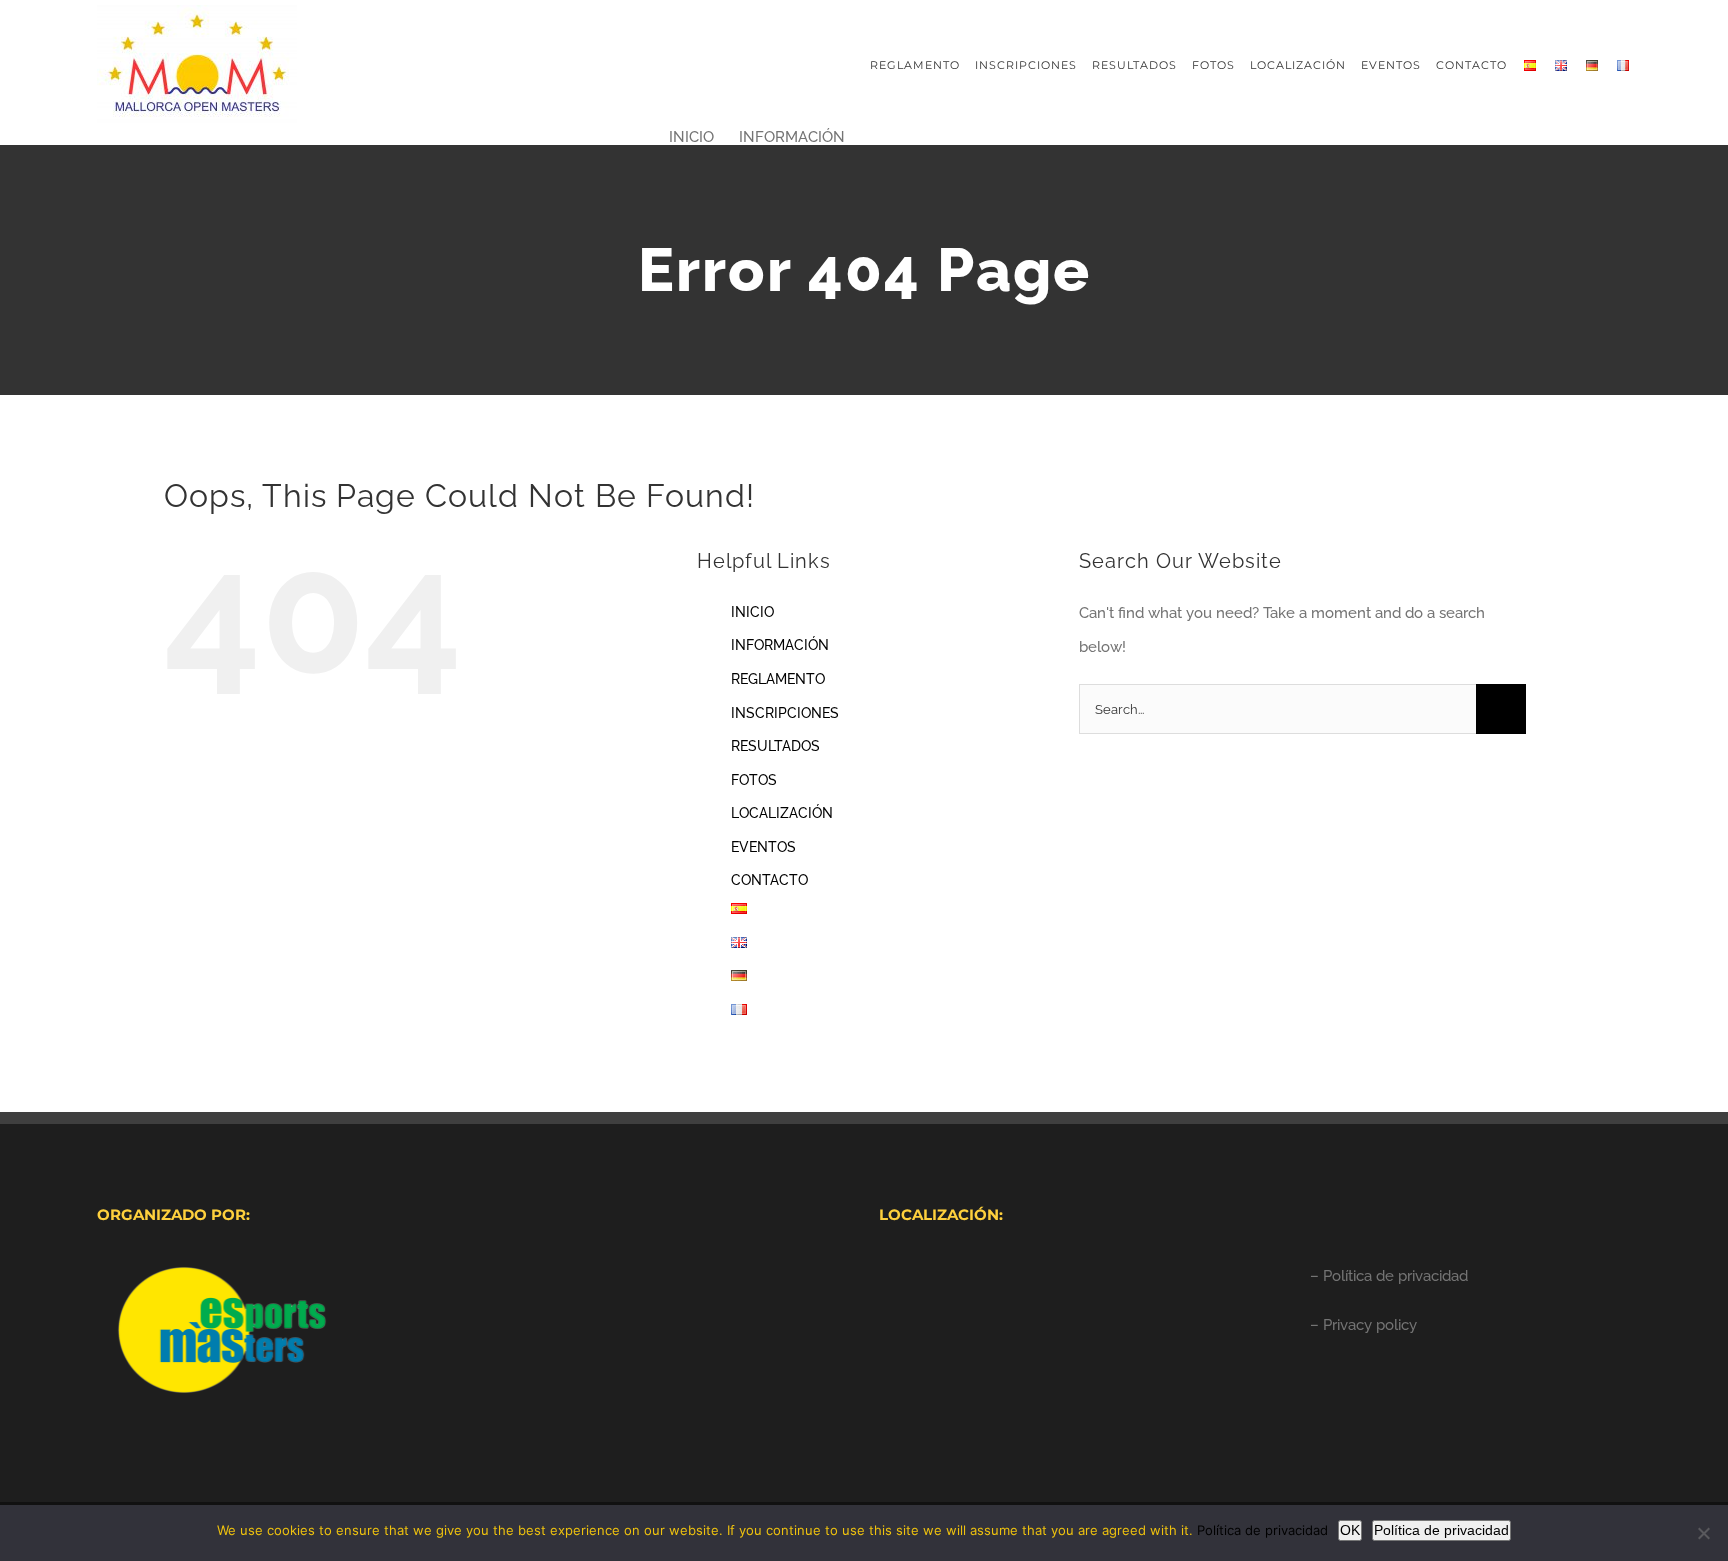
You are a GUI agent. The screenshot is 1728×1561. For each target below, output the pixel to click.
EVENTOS (763, 847)
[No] (1703, 1533)
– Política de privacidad (1389, 1276)
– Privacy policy (1363, 1325)
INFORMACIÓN (780, 645)
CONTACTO (769, 880)
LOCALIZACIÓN (782, 813)
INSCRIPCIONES (785, 713)
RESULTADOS (775, 746)
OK (1350, 1530)
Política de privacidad (1262, 1530)
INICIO (752, 612)
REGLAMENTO (778, 679)
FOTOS (754, 780)
